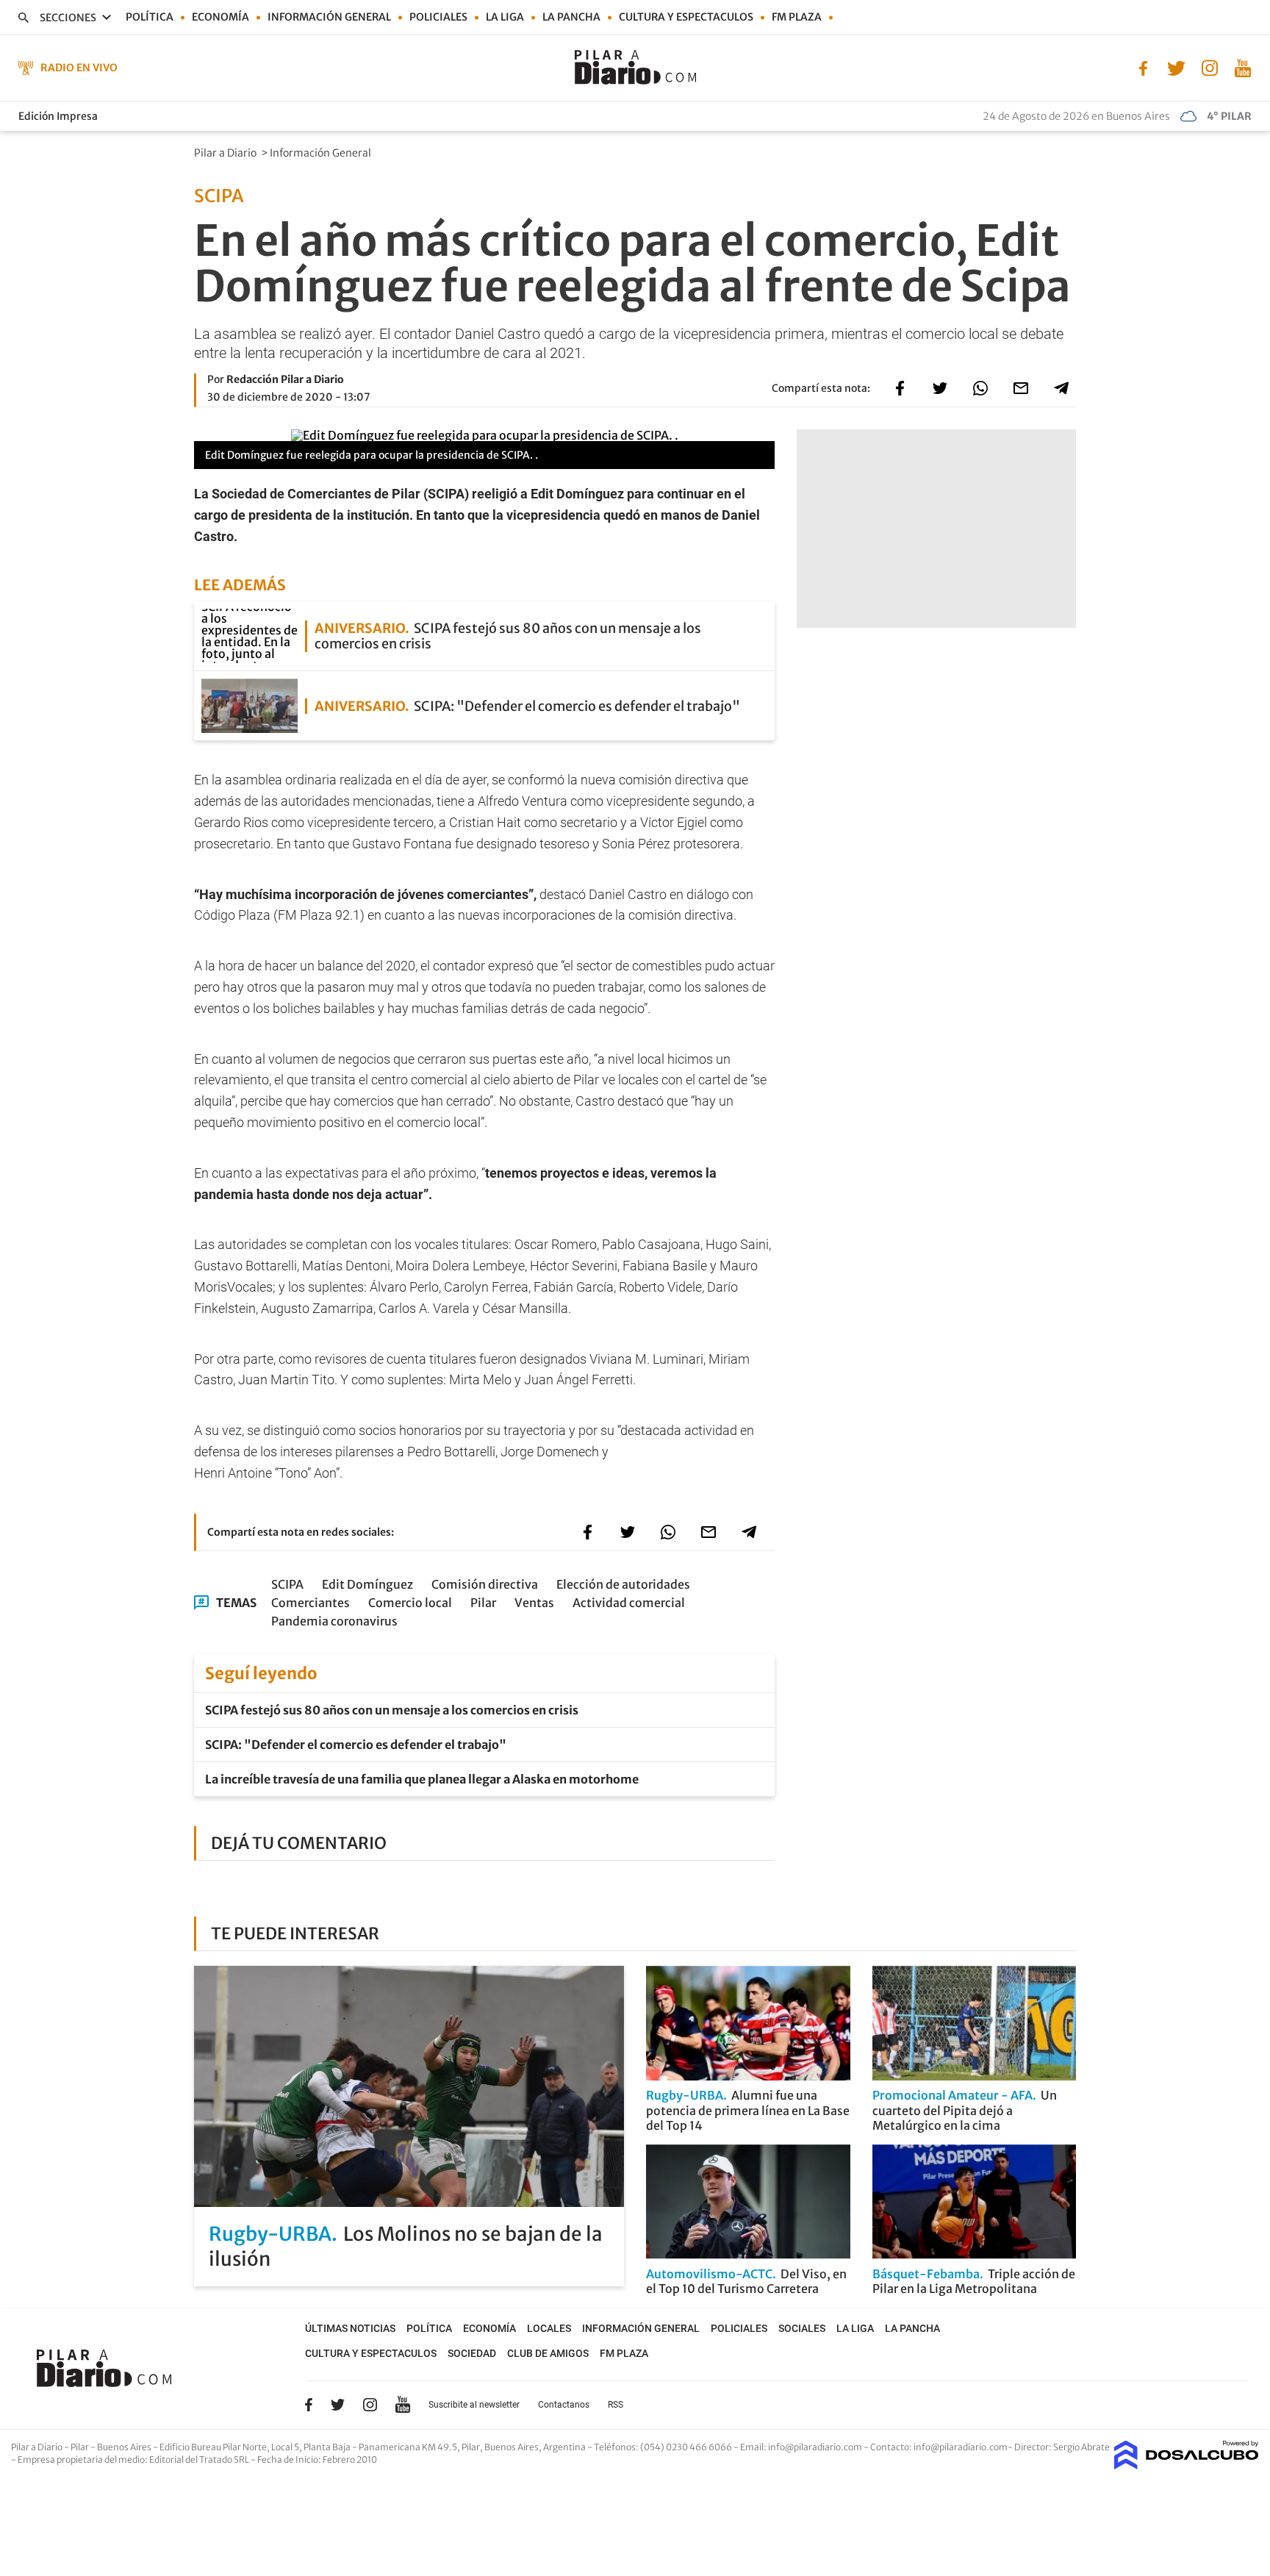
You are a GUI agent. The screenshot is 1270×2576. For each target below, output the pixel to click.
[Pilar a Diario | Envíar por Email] (1021, 388)
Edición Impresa (58, 116)
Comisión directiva (485, 1584)
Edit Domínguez (367, 1584)
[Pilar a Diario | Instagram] (1209, 67)
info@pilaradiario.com (961, 2447)
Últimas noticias (350, 2328)
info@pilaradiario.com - (819, 2447)
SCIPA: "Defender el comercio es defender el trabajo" (356, 1745)
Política (150, 17)
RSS (616, 2405)
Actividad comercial (629, 1603)
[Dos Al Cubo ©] (1187, 2465)
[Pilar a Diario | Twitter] (1176, 67)
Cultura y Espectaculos (686, 17)
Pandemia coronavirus (334, 1621)
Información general (329, 17)
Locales (549, 2328)
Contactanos (564, 2405)
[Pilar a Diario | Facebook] (1143, 67)
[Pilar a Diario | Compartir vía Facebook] (900, 388)
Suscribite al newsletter (474, 2405)
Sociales (802, 2328)
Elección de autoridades (623, 1584)
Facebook (309, 2405)
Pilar (483, 1603)
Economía (220, 17)
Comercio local (410, 1603)
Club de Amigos (548, 2353)
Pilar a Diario (226, 153)
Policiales (438, 17)
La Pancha (571, 17)
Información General (322, 153)
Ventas (534, 1603)
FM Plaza (797, 17)
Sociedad (472, 2353)
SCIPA (287, 1584)
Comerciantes (311, 1603)
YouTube (403, 2405)
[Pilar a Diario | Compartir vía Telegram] (1061, 388)
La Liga (505, 17)
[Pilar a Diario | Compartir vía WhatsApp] (980, 388)
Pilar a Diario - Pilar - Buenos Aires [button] (82, 2447)
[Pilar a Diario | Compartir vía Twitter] (940, 388)
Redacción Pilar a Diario (285, 379)
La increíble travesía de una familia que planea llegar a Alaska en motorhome (422, 1779)
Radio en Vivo (79, 68)
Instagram (370, 2405)
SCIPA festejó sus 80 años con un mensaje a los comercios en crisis (392, 1710)
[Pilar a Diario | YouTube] (1242, 67)
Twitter (338, 2405)
